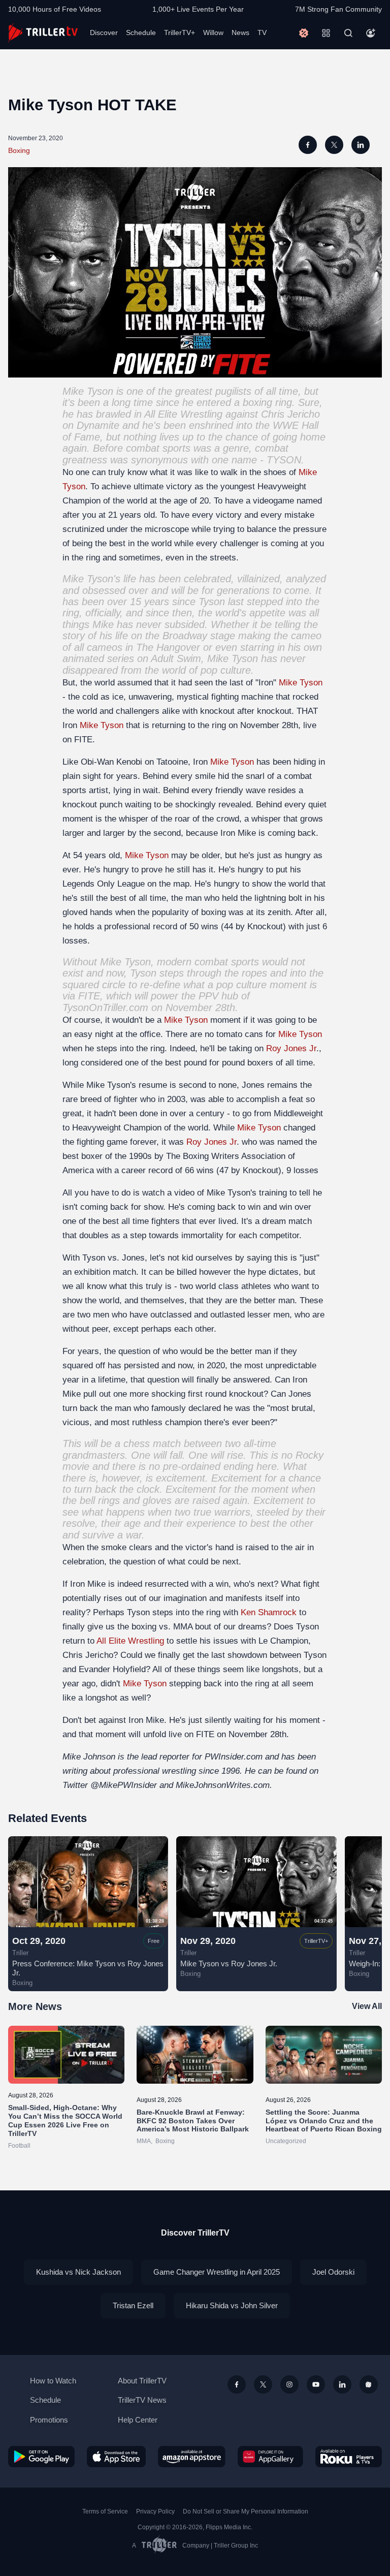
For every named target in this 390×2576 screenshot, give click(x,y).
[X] (263, 2384)
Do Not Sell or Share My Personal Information (246, 2511)
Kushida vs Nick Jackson (78, 2272)
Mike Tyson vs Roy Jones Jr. (229, 1964)
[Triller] (369, 2384)
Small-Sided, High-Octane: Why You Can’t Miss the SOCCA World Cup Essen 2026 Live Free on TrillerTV (65, 2120)
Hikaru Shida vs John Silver (232, 2305)
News (240, 33)
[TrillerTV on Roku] (349, 2457)
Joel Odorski (333, 2272)
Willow (213, 33)
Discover (104, 33)
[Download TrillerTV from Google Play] (41, 2457)
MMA (144, 2141)
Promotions (49, 2420)
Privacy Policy (155, 2511)
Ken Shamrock (269, 1612)
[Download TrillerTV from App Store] (117, 2457)
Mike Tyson (88, 391)
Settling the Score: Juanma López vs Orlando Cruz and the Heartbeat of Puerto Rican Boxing (324, 2121)
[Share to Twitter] (334, 145)
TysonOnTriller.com (105, 1008)
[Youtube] (316, 2384)
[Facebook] (237, 2384)
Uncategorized (286, 2141)
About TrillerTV (142, 2381)
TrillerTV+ (180, 33)
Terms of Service (105, 2511)
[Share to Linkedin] (361, 145)
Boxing (19, 150)
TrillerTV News (142, 2400)
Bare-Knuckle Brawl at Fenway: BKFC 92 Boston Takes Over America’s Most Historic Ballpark (193, 2121)
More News (35, 2006)
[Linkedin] (342, 2384)
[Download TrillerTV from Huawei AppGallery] (270, 2457)
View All (367, 2006)
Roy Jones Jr (291, 1048)
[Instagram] (289, 2384)
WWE (286, 425)
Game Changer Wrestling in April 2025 (217, 2272)
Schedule (141, 33)
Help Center (138, 2420)
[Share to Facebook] (308, 145)
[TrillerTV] (43, 33)
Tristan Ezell (133, 2305)
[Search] (348, 33)
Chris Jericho (290, 414)
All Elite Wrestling (183, 414)
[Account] (371, 33)
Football (19, 2146)
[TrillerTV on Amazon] (192, 2457)
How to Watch (53, 2381)
